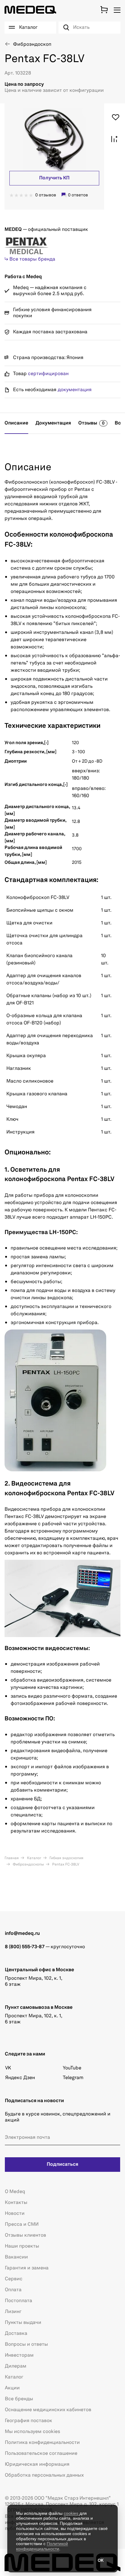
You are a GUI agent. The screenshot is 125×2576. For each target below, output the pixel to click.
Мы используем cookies (32, 2432)
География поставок (29, 2421)
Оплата (13, 2290)
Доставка (16, 2334)
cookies (72, 2513)
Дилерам (16, 2366)
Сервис (14, 2279)
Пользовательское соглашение (41, 2454)
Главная (12, 1858)
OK (101, 2561)
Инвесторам (19, 2355)
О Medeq (15, 2192)
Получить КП (54, 178)
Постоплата (19, 2301)
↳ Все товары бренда (30, 259)
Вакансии (16, 2257)
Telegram (73, 2078)
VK (8, 2068)
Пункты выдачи (23, 2323)
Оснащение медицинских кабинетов (48, 2410)
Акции (12, 2388)
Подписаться (62, 2165)
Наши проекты (22, 2246)
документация (75, 390)
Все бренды (19, 2399)
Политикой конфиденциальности (42, 2546)
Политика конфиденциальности (42, 2443)
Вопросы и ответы (26, 2345)
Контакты (16, 2203)
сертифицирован (48, 374)
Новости (15, 2214)
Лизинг (13, 2312)
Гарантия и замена (27, 2268)
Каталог (34, 1858)
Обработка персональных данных (44, 2475)
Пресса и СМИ (22, 2225)
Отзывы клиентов (25, 2235)
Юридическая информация (37, 2465)
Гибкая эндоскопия (66, 1858)
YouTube (72, 2068)
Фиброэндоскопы (28, 1865)
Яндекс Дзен (20, 2078)
